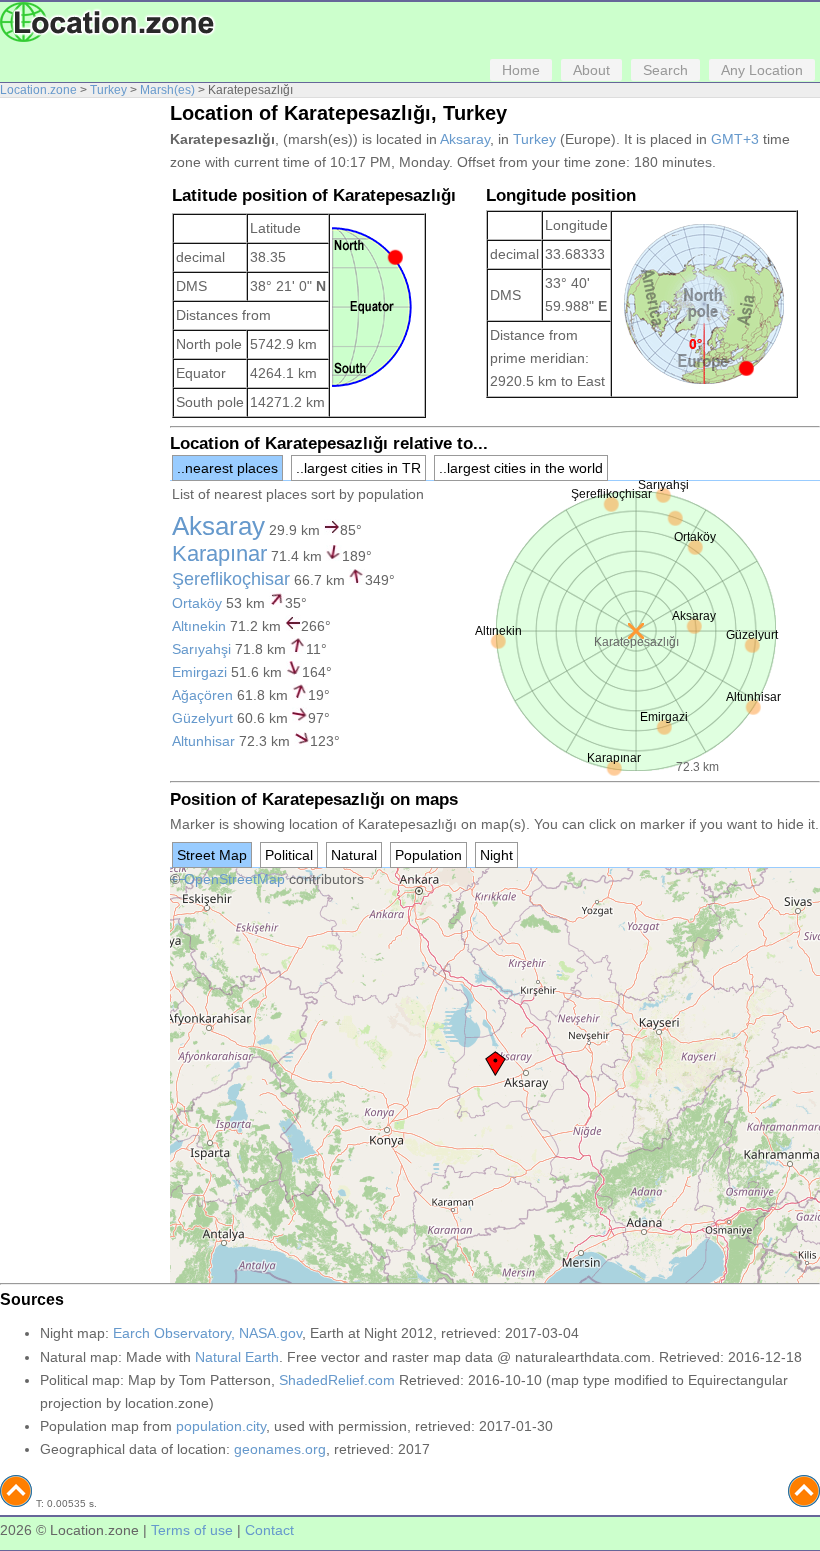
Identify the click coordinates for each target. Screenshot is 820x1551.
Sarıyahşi (201, 649)
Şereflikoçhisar (231, 579)
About (591, 70)
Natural (354, 855)
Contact (269, 1530)
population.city (221, 1426)
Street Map (212, 855)
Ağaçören (202, 695)
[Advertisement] (80, 408)
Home (521, 70)
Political (289, 855)
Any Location (762, 70)
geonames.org (280, 1449)
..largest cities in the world (521, 468)
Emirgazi (199, 672)
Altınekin (199, 626)
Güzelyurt (202, 718)
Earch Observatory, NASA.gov (207, 1333)
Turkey (108, 90)
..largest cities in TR (358, 468)
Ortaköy (197, 603)
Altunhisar (203, 741)
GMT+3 (735, 139)
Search (665, 70)
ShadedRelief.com (337, 1380)
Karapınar (219, 553)
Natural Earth (237, 1357)
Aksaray (465, 139)
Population (428, 855)
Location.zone (38, 90)
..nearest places (227, 468)
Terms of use (192, 1530)
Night (496, 855)
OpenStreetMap (234, 879)
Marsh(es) (167, 90)
